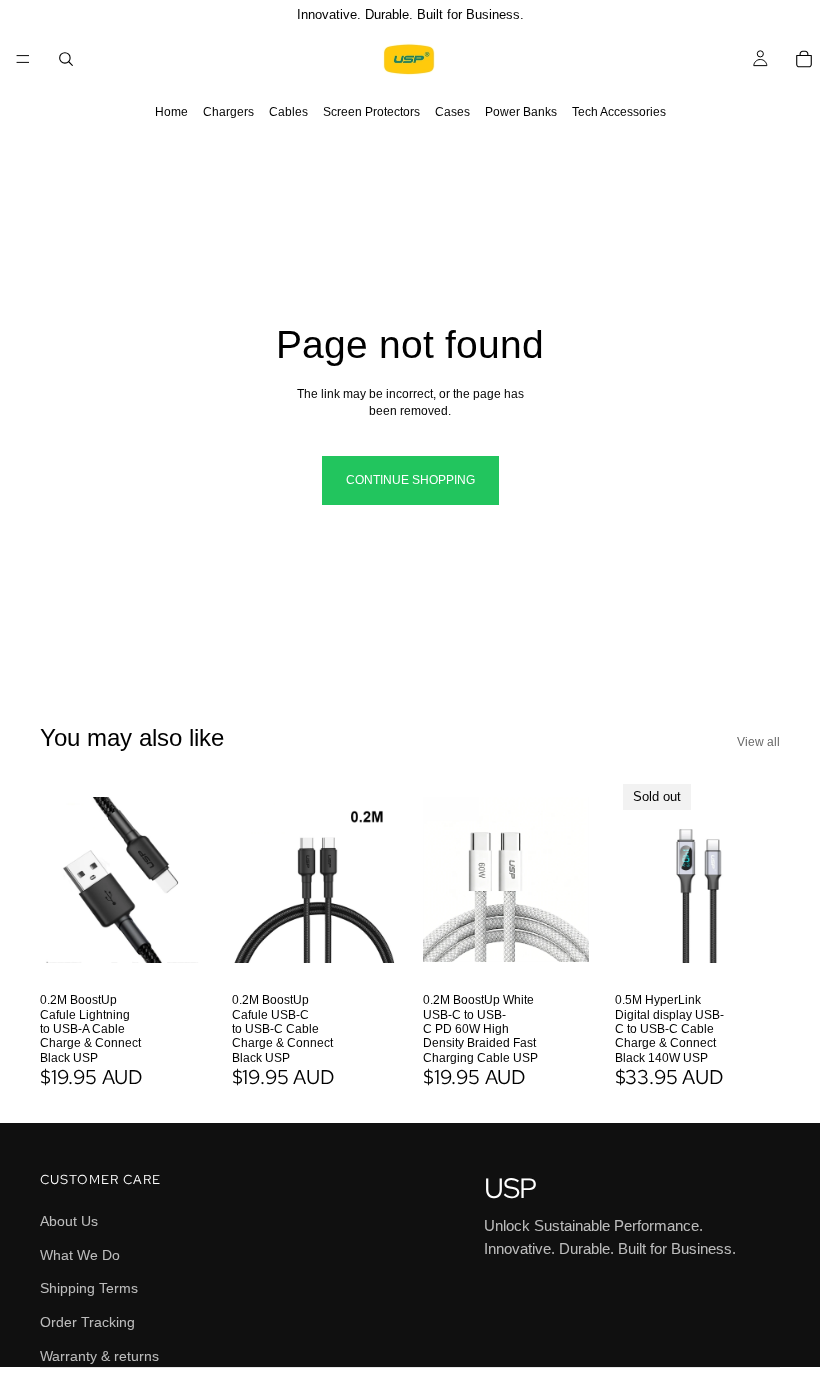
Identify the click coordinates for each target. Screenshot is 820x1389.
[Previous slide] (62, 880)
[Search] (66, 59)
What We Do (80, 1254)
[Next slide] (184, 880)
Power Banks (521, 112)
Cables (288, 112)
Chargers (228, 112)
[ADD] (175, 952)
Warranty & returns (99, 1355)
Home (171, 112)
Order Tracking (87, 1322)
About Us (69, 1221)
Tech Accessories (619, 112)
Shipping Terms (89, 1288)
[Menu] (23, 59)
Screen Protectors (371, 112)
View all (758, 742)
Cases (452, 112)
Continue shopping (410, 480)
